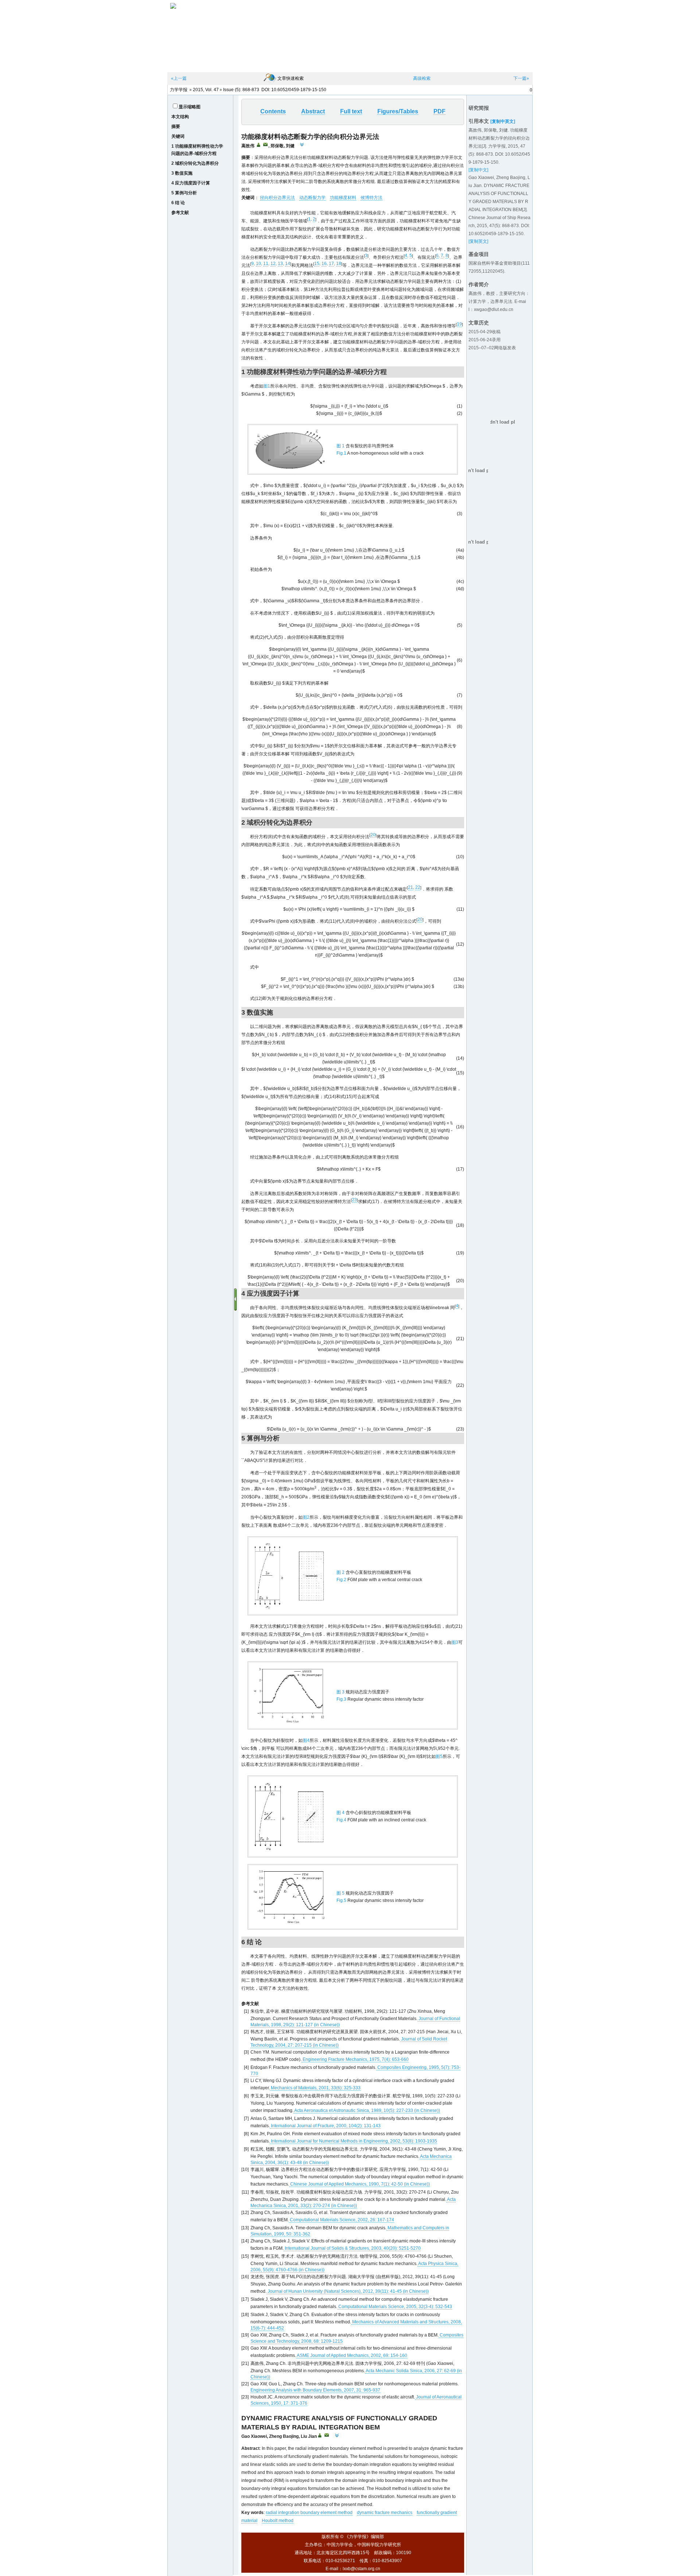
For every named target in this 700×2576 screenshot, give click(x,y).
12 (273, 264)
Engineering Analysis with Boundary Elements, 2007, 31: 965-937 (315, 2390)
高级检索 (422, 78)
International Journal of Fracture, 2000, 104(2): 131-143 (325, 2126)
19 (459, 324)
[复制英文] (478, 241)
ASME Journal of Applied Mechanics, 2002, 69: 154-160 (352, 2355)
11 (266, 264)
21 (411, 887)
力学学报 (179, 90)
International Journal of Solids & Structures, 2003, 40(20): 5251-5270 (352, 2248)
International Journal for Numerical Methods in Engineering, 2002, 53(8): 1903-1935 (353, 2141)
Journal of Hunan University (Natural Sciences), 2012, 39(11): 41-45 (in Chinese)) (348, 2291)
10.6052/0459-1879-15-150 (299, 90)
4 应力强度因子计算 (191, 183)
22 (418, 887)
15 (317, 264)
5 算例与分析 (184, 193)
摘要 (176, 127)
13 (280, 264)
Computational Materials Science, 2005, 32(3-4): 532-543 (395, 2307)
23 (354, 1200)
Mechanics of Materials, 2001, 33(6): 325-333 (315, 2088)
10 (258, 264)
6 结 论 (178, 203)
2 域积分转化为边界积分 (195, 163)
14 (288, 264)
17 (331, 264)
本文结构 (180, 117)
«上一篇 (179, 78)
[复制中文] (478, 170)
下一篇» (521, 78)
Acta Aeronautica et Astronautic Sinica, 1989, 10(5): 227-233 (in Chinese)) (367, 2110)
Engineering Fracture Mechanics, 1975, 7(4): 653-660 (355, 2059)
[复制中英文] (503, 121)
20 (373, 835)
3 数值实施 (182, 173)
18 (339, 264)
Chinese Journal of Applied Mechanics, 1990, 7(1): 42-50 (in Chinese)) (359, 2184)
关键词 (178, 136)
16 (324, 264)
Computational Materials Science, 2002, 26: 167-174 (341, 2220)
